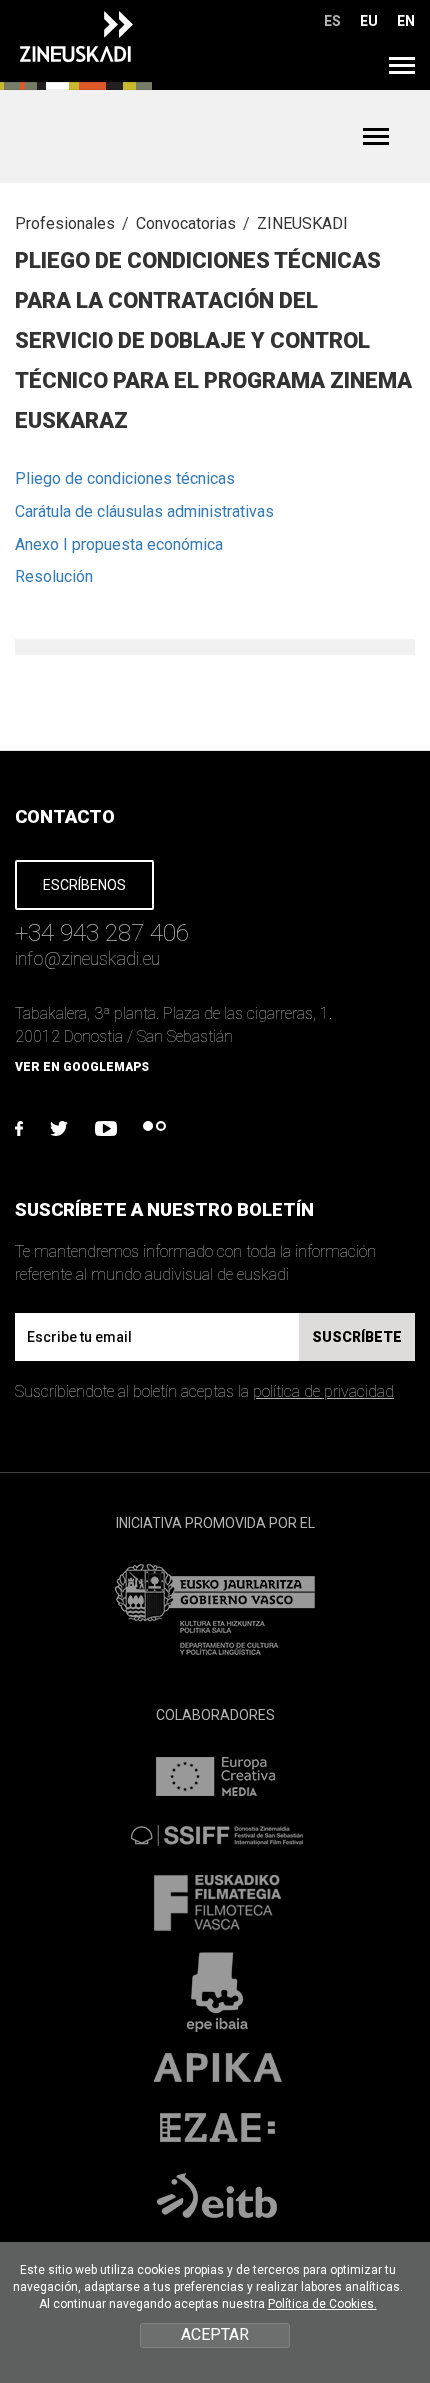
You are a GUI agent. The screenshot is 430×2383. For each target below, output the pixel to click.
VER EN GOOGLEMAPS (82, 1067)
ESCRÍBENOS (84, 885)
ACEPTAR (215, 2334)
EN (406, 21)
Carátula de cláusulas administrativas (144, 511)
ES (332, 21)
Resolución (54, 576)
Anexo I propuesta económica (119, 544)
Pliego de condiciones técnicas (125, 478)
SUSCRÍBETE (357, 1337)
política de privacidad (323, 1391)
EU (369, 21)
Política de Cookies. (322, 2304)
